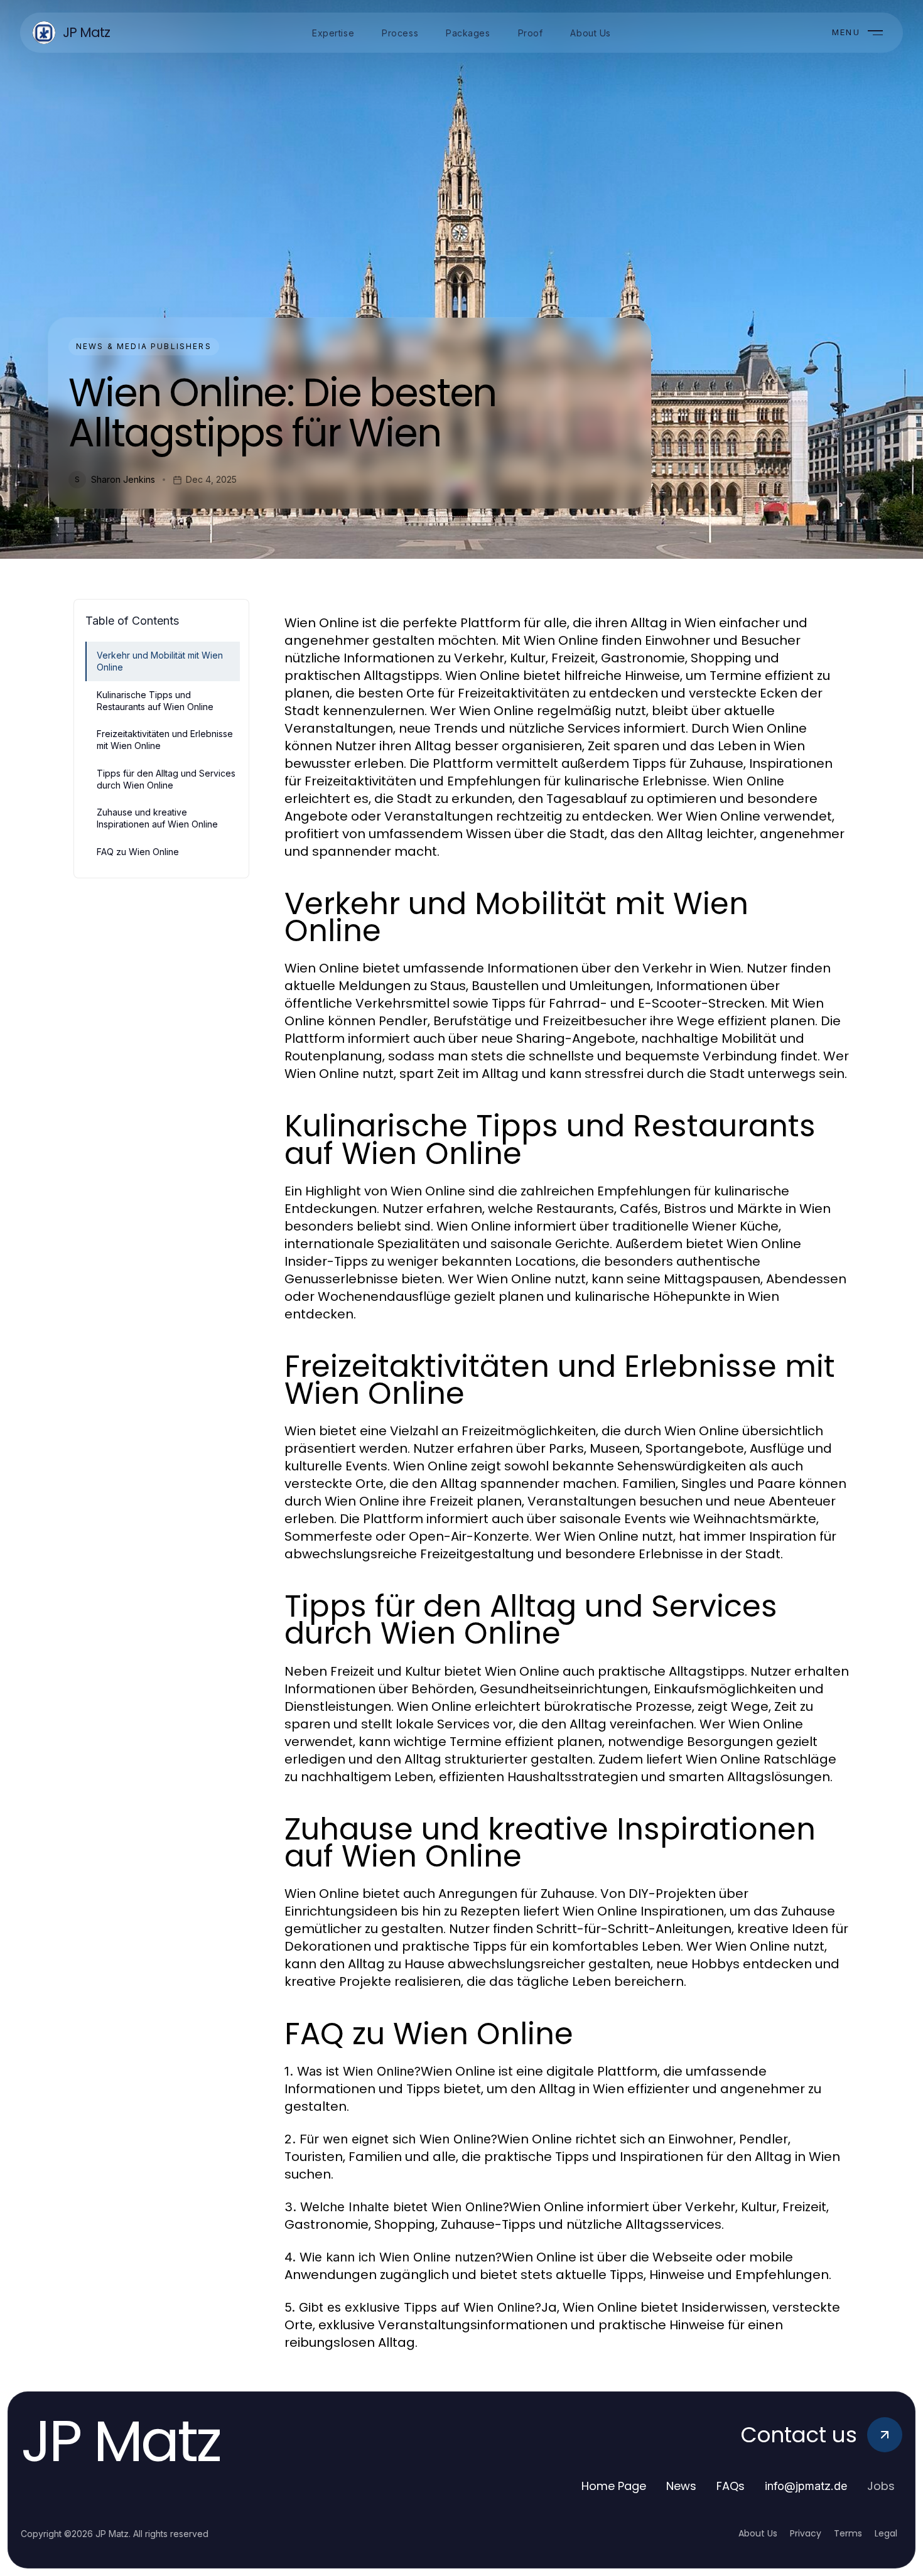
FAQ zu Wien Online (138, 852)
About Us (758, 2533)
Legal (886, 2533)
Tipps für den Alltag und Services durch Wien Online (166, 779)
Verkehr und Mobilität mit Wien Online (160, 661)
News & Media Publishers (144, 346)
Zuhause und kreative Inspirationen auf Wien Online (157, 818)
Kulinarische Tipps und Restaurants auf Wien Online (155, 701)
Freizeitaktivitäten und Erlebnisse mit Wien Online (165, 740)
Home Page (614, 2486)
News (681, 2486)
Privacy (806, 2533)
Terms (848, 2533)
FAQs (731, 2486)
